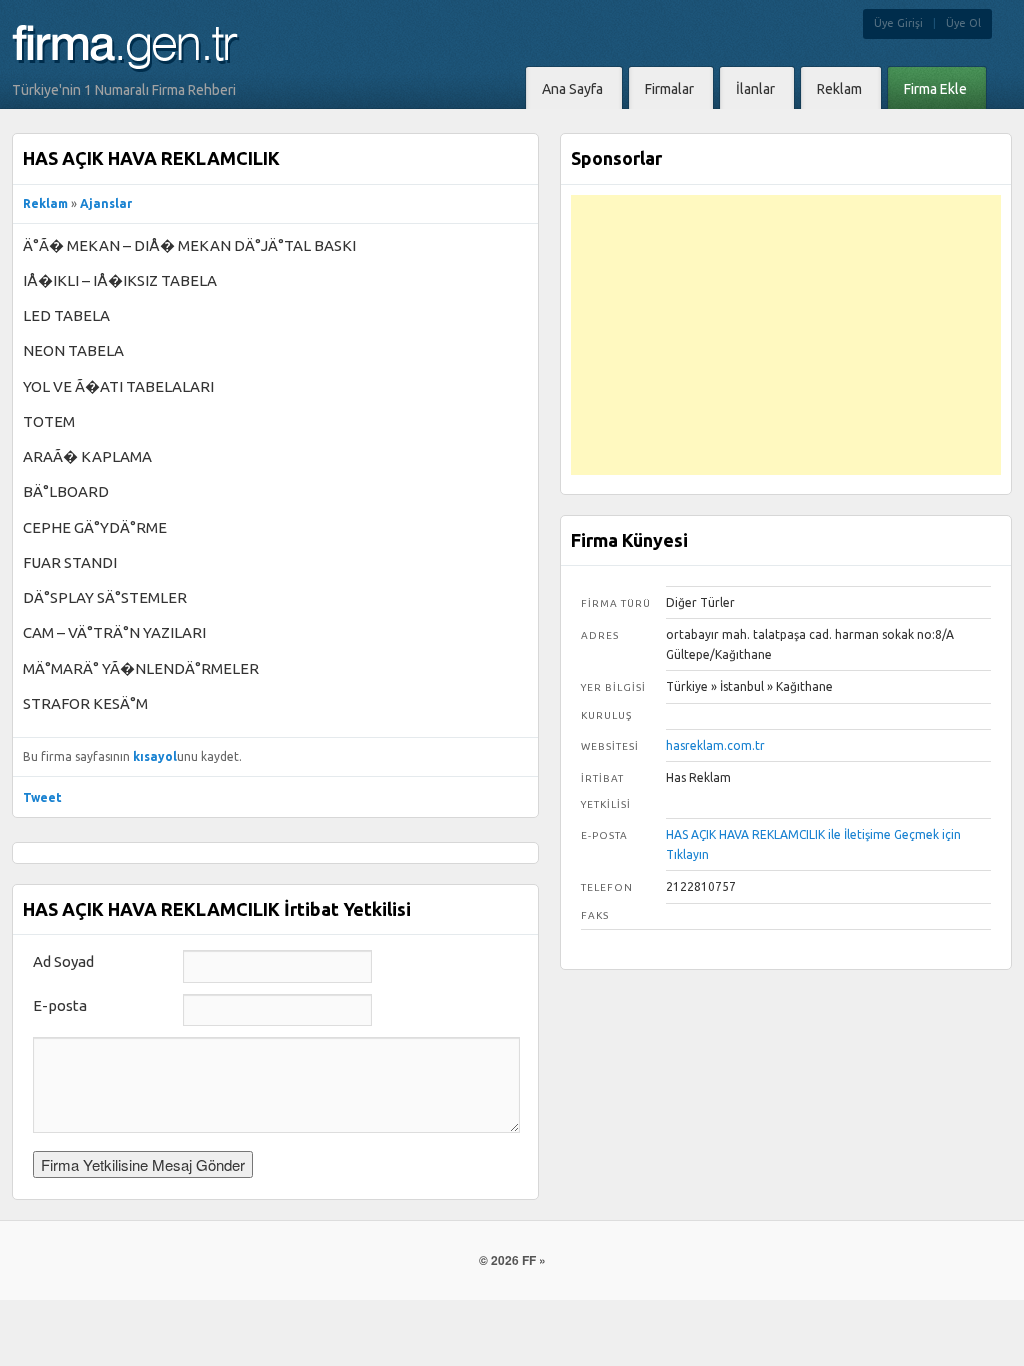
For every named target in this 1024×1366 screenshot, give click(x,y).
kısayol (155, 756)
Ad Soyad (63, 961)
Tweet (42, 797)
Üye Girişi (898, 23)
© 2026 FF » (512, 1260)
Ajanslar (106, 203)
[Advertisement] (786, 335)
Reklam (45, 203)
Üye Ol (963, 23)
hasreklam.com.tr (715, 745)
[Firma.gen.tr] (126, 61)
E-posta (60, 1005)
